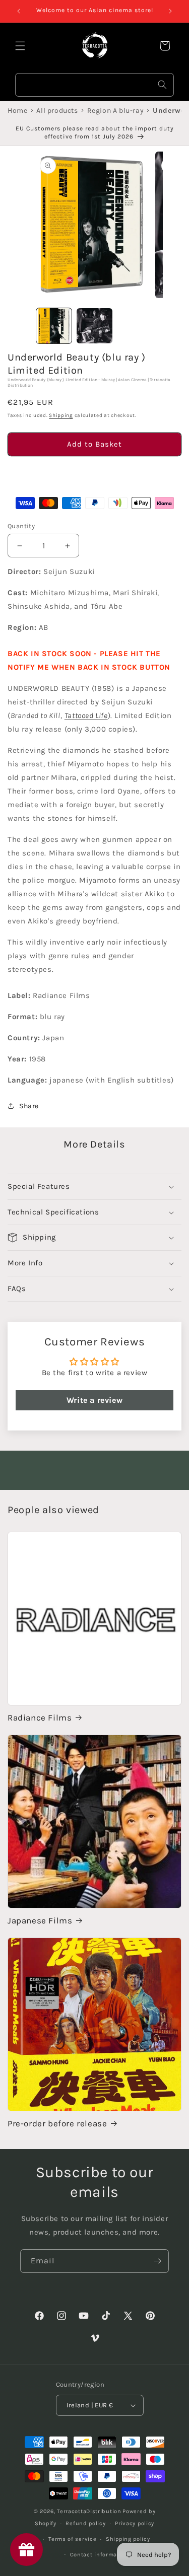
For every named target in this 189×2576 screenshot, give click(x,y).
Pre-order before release (57, 2123)
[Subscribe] (157, 2261)
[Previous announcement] (19, 11)
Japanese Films (40, 1920)
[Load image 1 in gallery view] (54, 326)
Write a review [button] (94, 1400)
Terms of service (72, 2539)
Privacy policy (135, 2523)
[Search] (162, 85)
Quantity (21, 526)
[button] (94, 473)
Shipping (61, 415)
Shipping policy (128, 2539)
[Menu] (20, 46)
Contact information (99, 2555)
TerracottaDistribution (89, 2511)
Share (29, 1106)
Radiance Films (40, 1718)
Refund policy (85, 2523)
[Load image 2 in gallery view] (94, 326)
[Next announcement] (170, 11)
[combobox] (94, 85)
